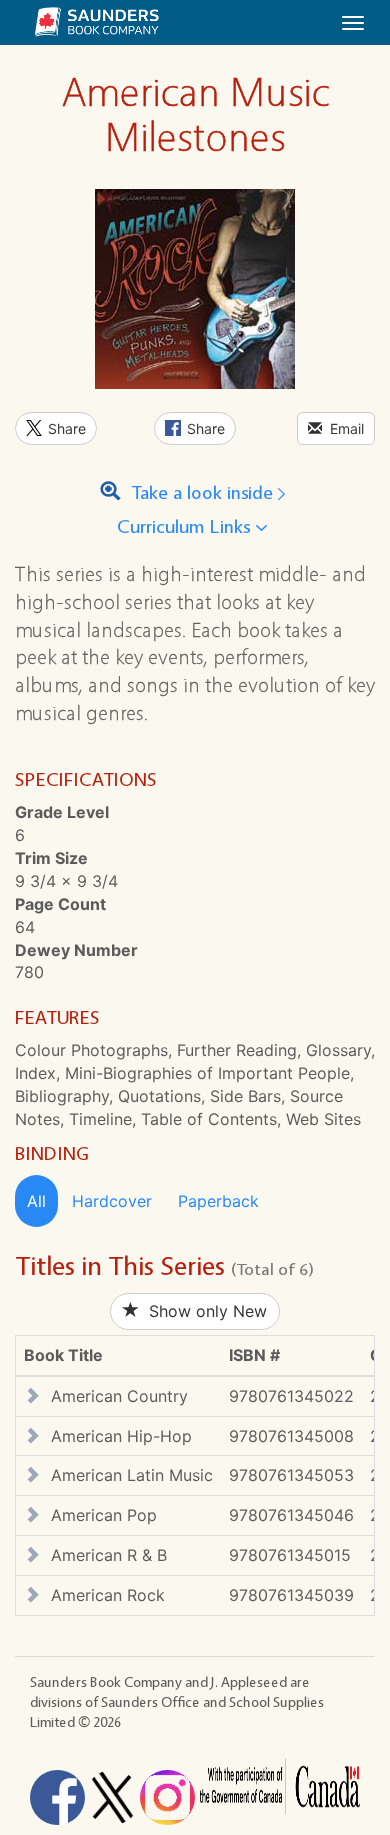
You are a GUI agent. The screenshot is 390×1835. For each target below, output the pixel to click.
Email (343, 428)
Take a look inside (199, 493)
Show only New (203, 1311)
